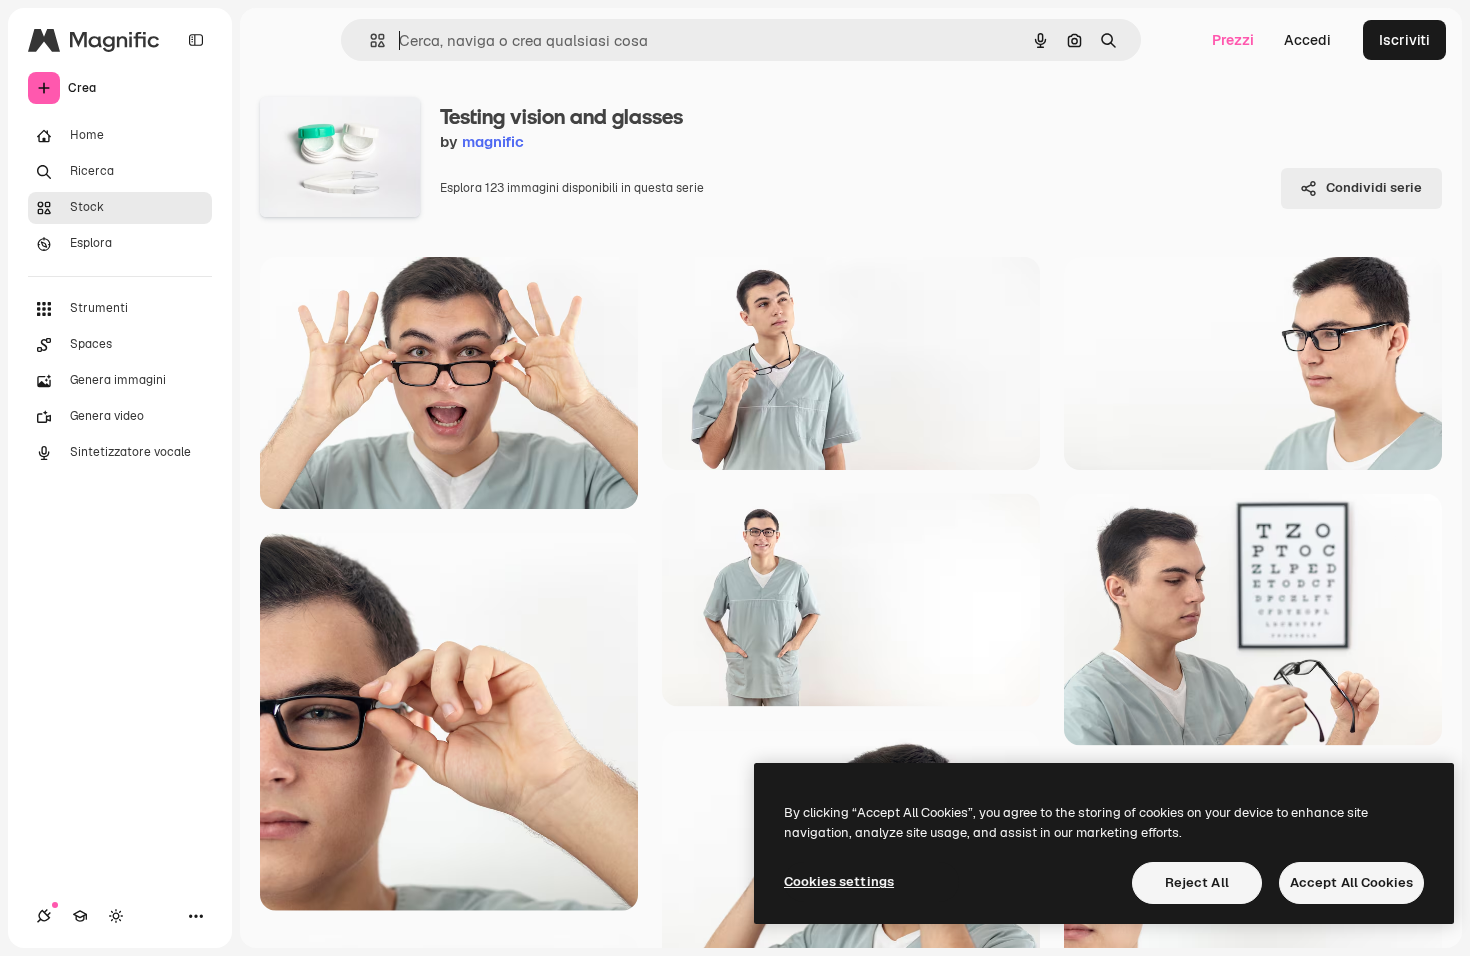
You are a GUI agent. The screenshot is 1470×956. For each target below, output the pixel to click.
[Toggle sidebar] (196, 40)
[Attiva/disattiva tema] (116, 916)
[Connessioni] (44, 916)
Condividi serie (1374, 187)
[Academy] (80, 916)
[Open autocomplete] (369, 40)
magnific (493, 141)
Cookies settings (839, 881)
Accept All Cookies (1351, 882)
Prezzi (1233, 40)
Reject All (1197, 882)
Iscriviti (1404, 40)
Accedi (1307, 40)
